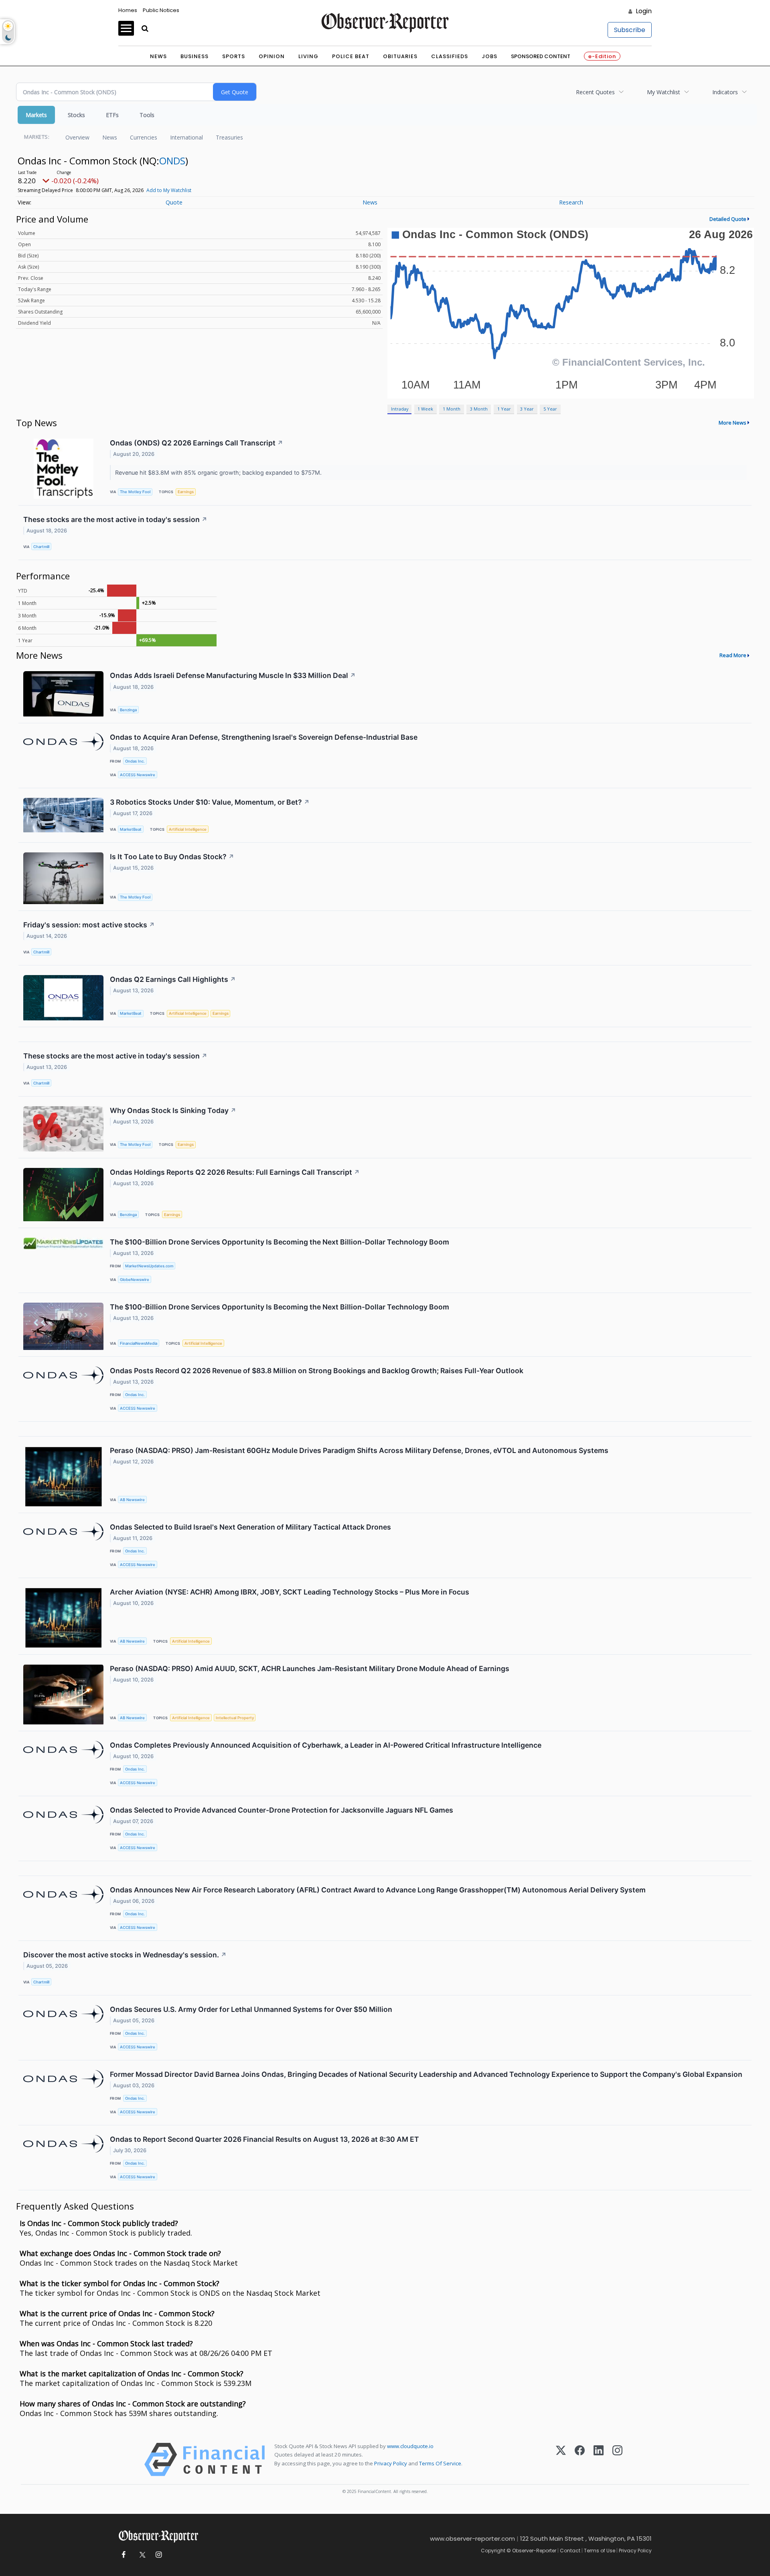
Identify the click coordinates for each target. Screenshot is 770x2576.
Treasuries (229, 137)
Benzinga (128, 710)
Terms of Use (600, 2551)
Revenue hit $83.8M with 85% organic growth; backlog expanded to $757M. (219, 473)
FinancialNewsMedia (139, 1343)
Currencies (144, 137)
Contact (570, 2551)
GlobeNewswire (135, 1280)
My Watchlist (664, 92)
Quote (174, 202)
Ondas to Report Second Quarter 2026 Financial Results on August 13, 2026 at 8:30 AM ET (264, 2139)
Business (195, 56)
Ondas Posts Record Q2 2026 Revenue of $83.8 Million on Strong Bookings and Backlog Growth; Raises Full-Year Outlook (317, 1371)
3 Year (527, 409)
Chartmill (41, 547)
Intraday (400, 409)
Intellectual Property (235, 1718)
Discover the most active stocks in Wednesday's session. (125, 1955)
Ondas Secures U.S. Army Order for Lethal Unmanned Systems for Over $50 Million (251, 2009)
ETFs (112, 115)
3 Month (479, 409)
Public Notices (161, 10)
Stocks (76, 115)
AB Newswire (132, 1500)
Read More (733, 655)
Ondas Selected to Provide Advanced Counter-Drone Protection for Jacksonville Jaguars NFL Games (282, 1810)
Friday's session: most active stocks (89, 925)
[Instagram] (617, 2460)
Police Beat (351, 56)
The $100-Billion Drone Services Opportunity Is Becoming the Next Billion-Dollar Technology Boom (280, 1242)
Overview (77, 137)
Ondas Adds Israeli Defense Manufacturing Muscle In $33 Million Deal (233, 675)
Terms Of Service (440, 2463)
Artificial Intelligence (188, 829)
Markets (36, 115)
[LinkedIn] (599, 2460)
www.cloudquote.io (410, 2446)
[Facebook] (580, 2460)
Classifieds (450, 56)
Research (571, 202)
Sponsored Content (541, 56)
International (186, 137)
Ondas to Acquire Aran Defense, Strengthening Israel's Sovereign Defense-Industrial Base (264, 737)
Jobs (489, 56)
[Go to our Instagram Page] (159, 2555)
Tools (147, 115)
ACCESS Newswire (138, 775)
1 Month (452, 409)
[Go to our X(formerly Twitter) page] (141, 2555)
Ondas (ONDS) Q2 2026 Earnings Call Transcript (197, 443)
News (158, 56)
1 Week (425, 409)
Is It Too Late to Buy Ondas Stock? (172, 857)
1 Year (504, 409)
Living (308, 56)
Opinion (272, 56)
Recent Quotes (595, 92)
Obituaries (400, 56)
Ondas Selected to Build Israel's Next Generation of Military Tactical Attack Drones (250, 1527)
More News (733, 423)
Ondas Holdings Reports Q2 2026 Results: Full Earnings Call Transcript (235, 1172)
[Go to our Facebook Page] (123, 2555)
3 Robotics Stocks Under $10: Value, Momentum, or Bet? (210, 802)
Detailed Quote (728, 219)
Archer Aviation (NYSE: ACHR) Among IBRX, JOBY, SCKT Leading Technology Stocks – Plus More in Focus (290, 1592)
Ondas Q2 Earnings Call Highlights (173, 979)
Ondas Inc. (135, 761)
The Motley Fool (135, 492)
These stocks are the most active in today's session (115, 519)
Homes (128, 10)
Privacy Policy (391, 2463)
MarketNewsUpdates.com (149, 1266)
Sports (234, 56)
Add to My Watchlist (169, 190)
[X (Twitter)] (561, 2460)
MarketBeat (131, 829)
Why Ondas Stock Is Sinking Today (173, 1110)
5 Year (550, 409)
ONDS (172, 161)
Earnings (186, 492)
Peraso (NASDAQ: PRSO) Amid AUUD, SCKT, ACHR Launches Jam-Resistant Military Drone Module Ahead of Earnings (310, 1668)
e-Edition (602, 56)
